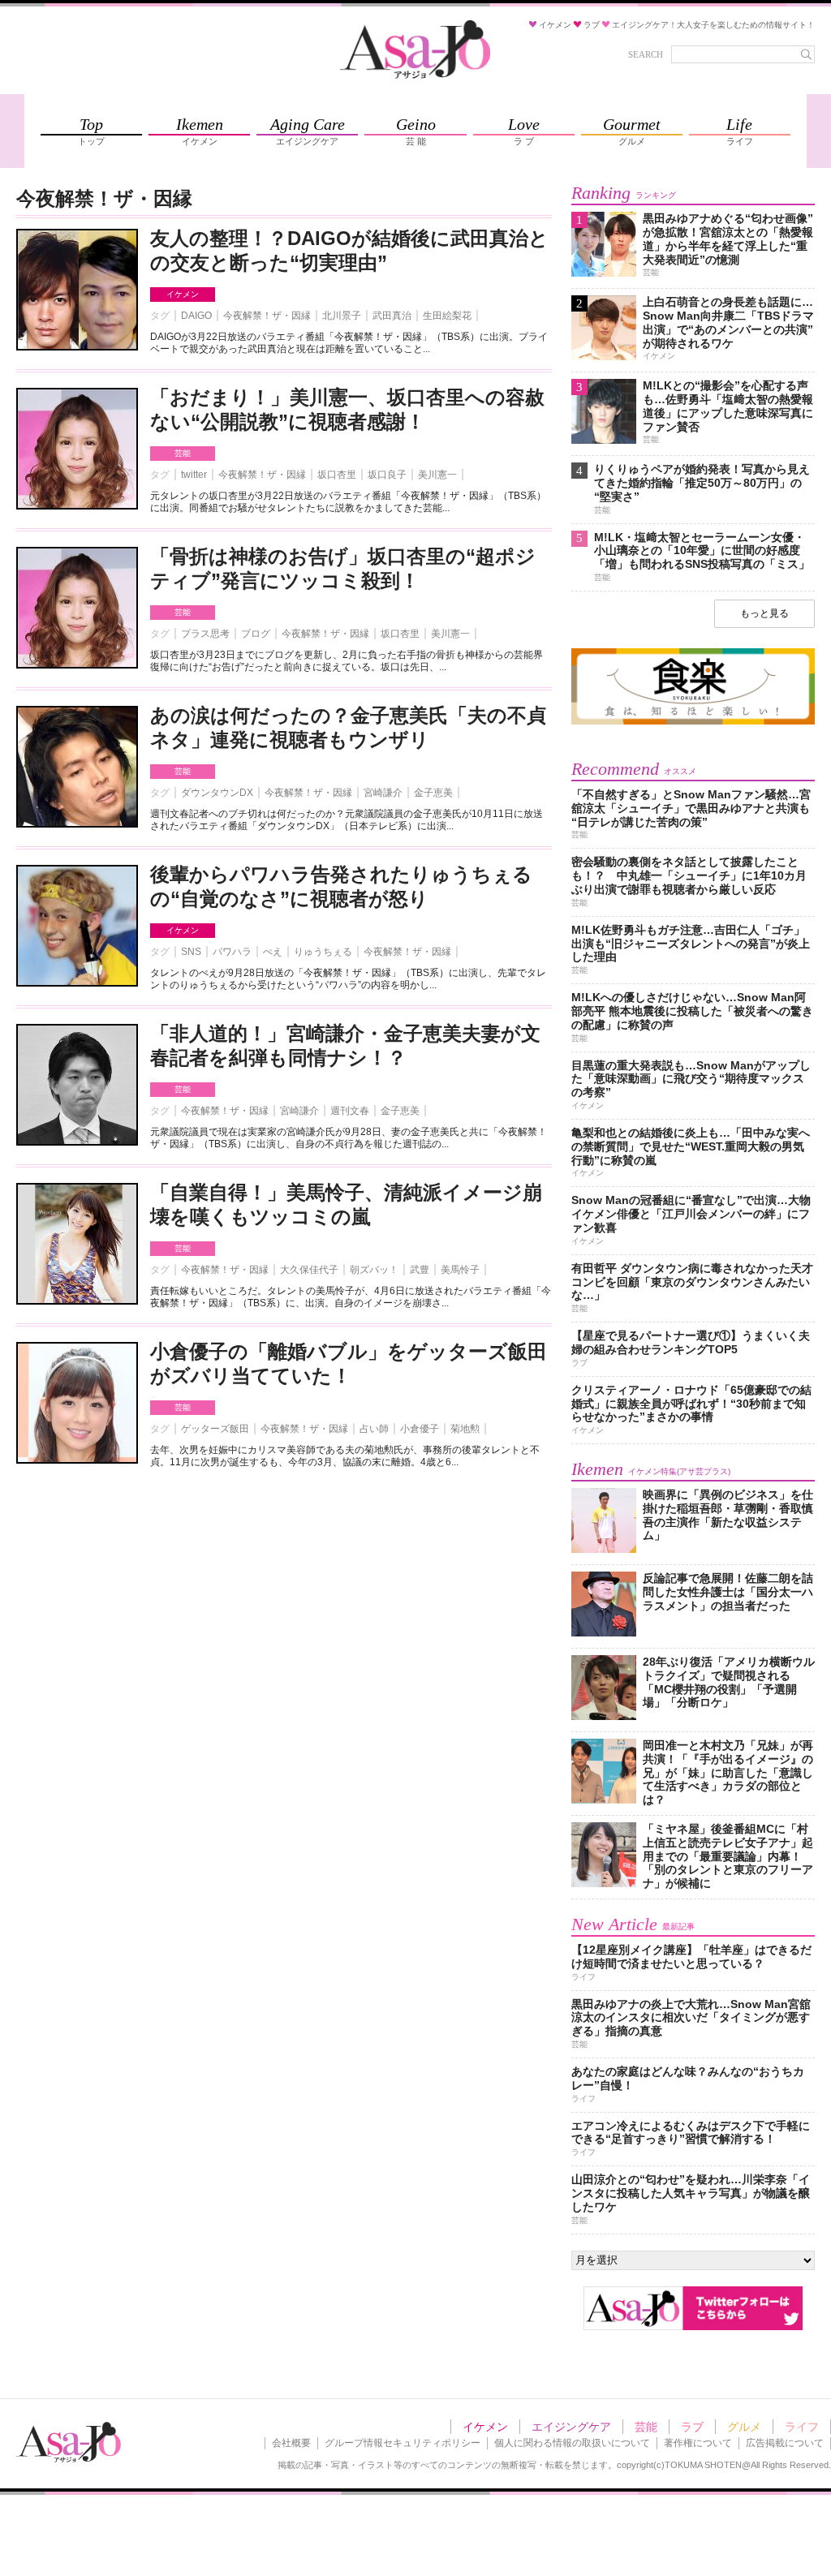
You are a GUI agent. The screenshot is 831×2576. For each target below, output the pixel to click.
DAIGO (196, 316)
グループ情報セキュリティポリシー (403, 2443)
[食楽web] (693, 722)
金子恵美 (433, 793)
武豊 (420, 1270)
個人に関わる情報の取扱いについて (572, 2443)
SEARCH (646, 54)
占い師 (374, 1429)
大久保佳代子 (309, 1270)
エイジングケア (571, 2427)
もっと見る (764, 613)
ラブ (692, 2427)
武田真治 (392, 316)
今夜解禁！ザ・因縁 (267, 316)
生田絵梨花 (447, 316)
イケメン (183, 294)
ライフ (802, 2427)
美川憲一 (437, 475)
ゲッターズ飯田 (215, 1429)
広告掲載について (785, 2443)
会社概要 (291, 2443)
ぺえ (273, 952)
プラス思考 (205, 634)
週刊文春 (350, 1111)
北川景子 (342, 316)
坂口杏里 (337, 475)
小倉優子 (420, 1429)
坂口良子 (387, 475)
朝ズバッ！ (374, 1270)
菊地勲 (465, 1429)
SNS (191, 952)
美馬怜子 (460, 1270)
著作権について (698, 2443)
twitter (194, 475)
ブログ (256, 634)
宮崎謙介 (383, 793)
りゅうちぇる (323, 952)
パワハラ (232, 952)
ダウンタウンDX (217, 793)
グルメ (744, 2427)
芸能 (183, 453)
